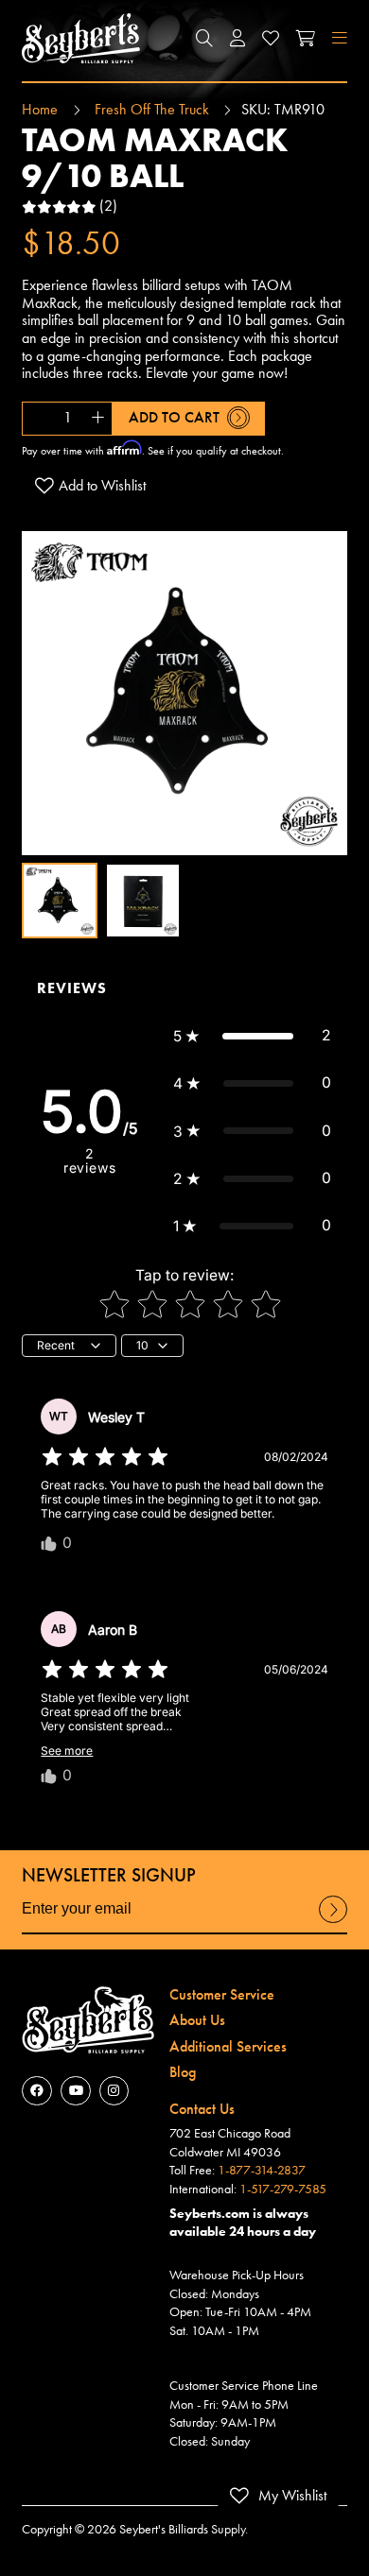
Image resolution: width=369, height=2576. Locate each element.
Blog (183, 2072)
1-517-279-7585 (283, 2189)
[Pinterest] (114, 2091)
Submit (333, 1922)
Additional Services (228, 2047)
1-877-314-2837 (262, 2170)
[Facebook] (36, 2091)
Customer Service (222, 1995)
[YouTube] (75, 2091)
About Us (197, 2020)
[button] (204, 38)
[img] (105, 1457)
